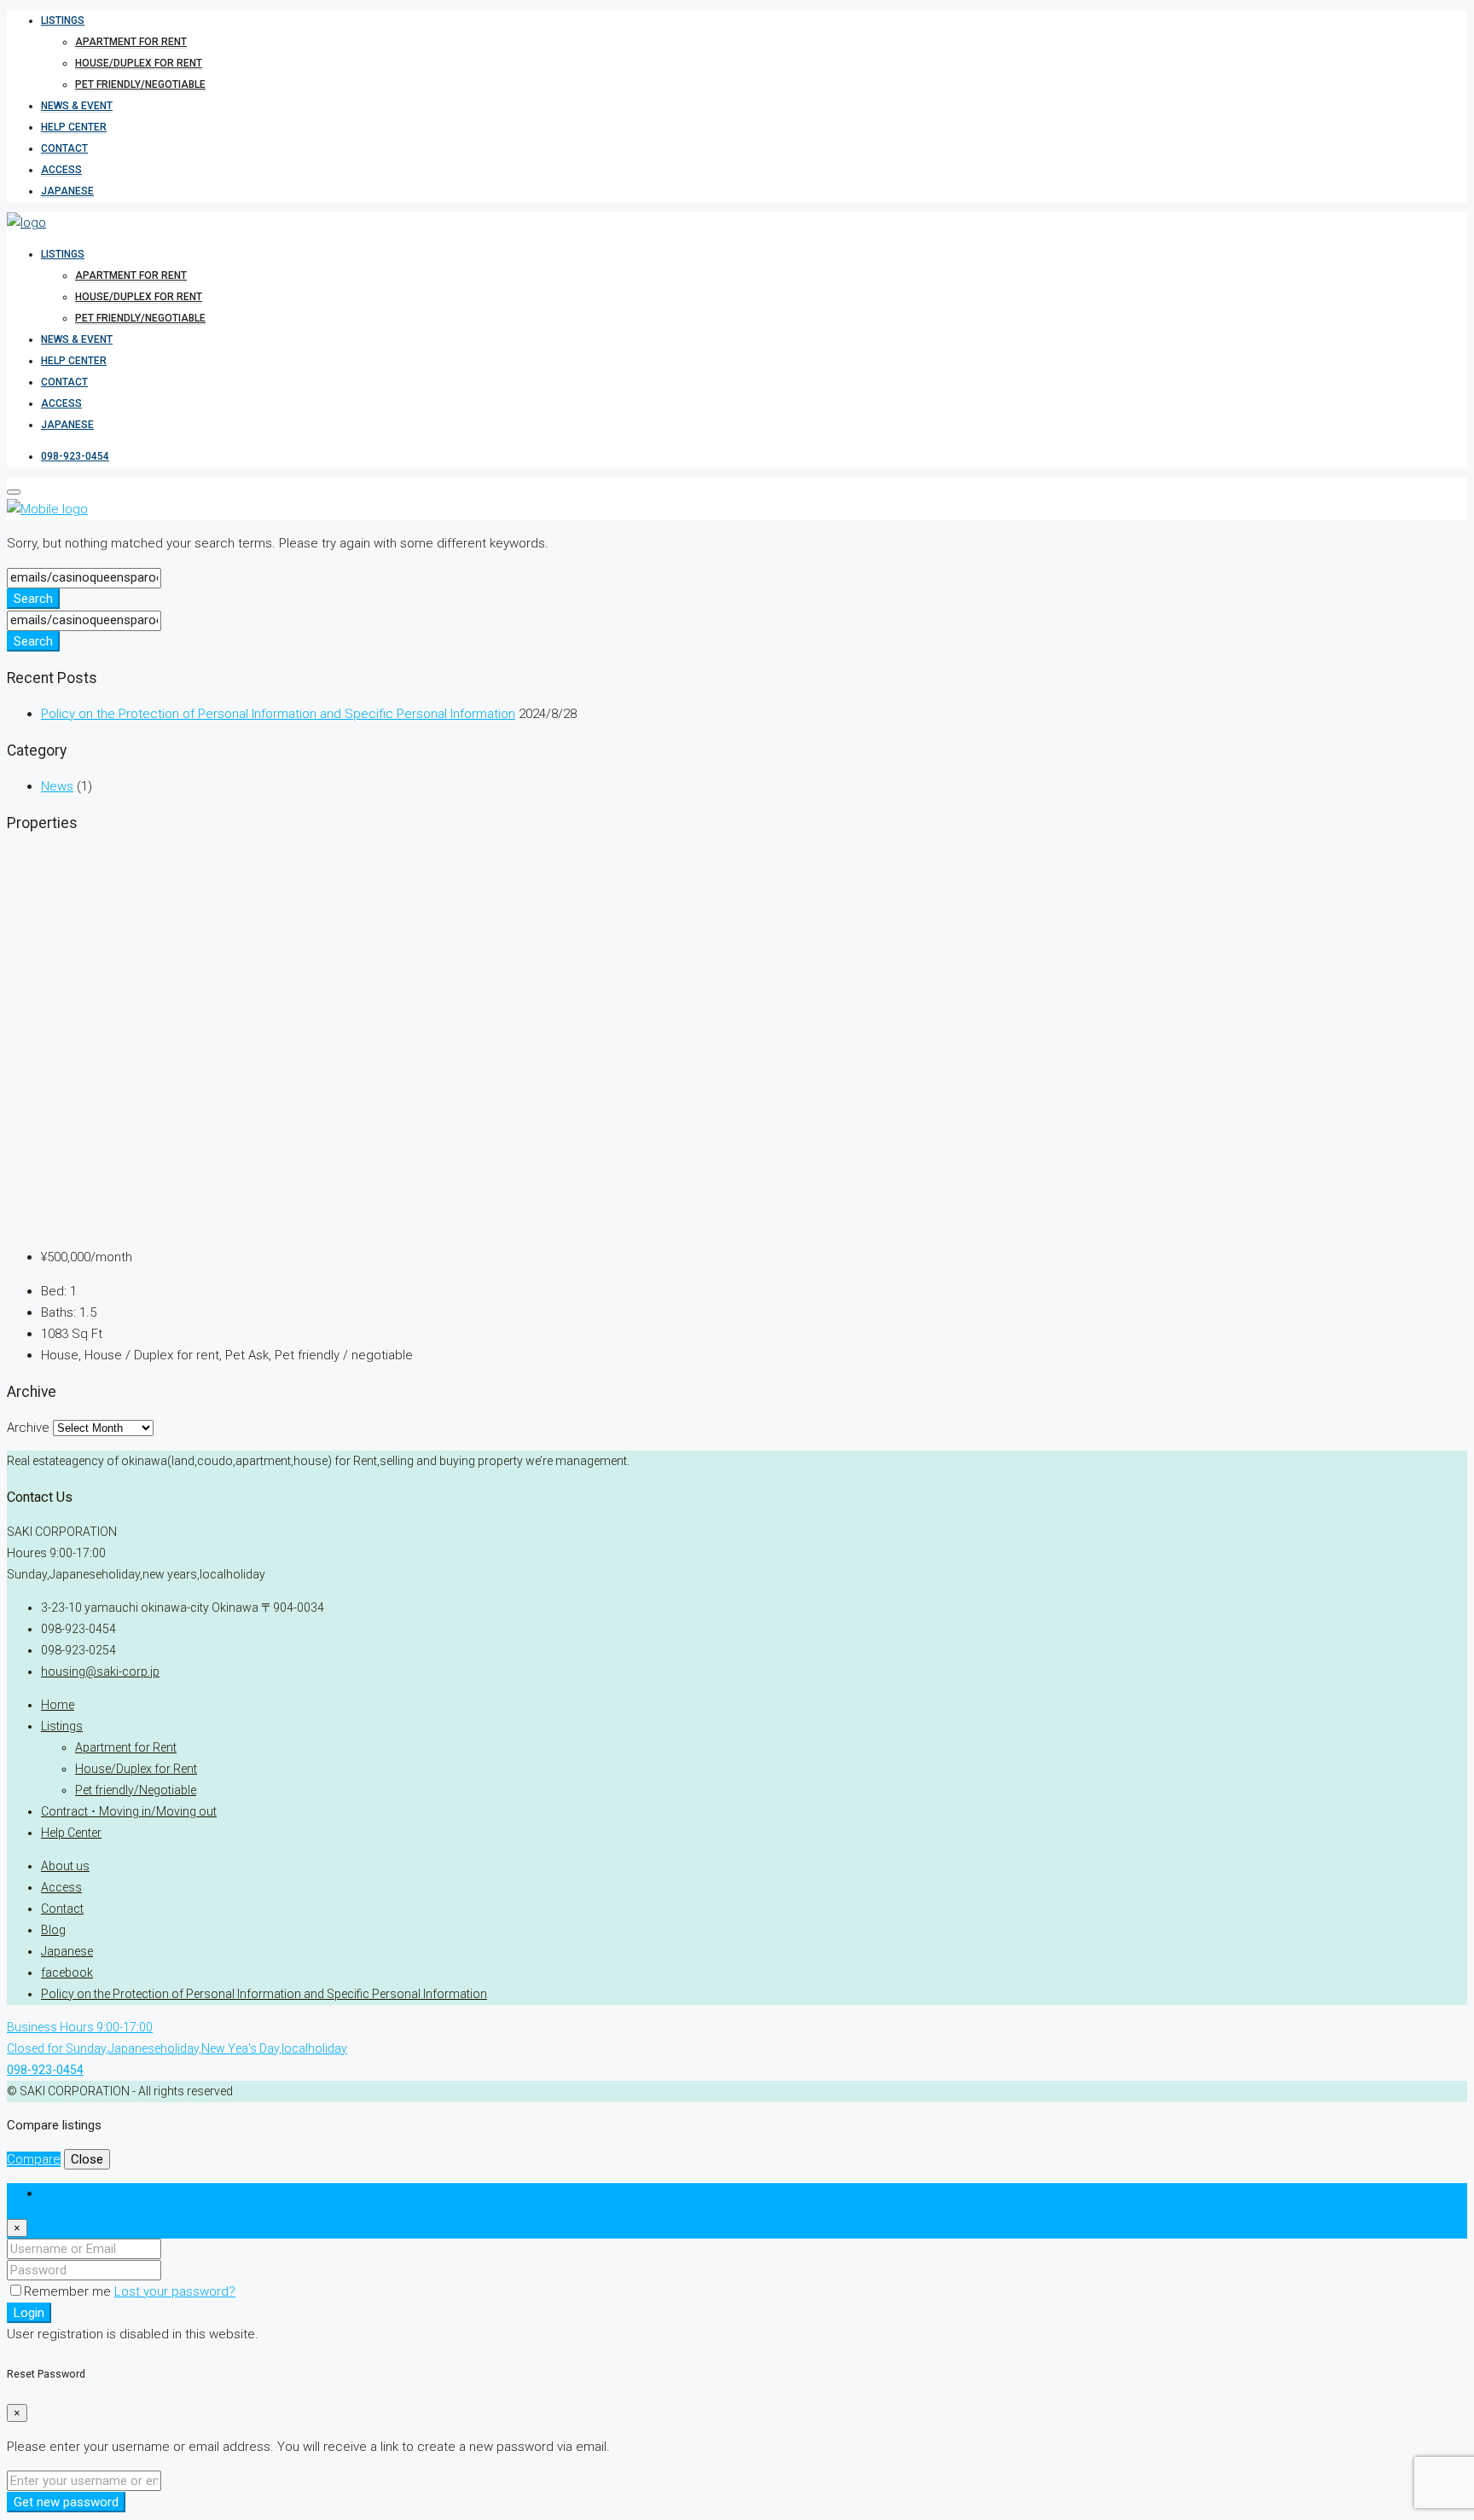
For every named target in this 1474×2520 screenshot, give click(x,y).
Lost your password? (175, 2291)
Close (87, 2159)
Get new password (66, 2502)
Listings (63, 20)
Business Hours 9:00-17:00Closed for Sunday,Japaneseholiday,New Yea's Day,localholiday (177, 2048)
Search (33, 599)
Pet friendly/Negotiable (140, 84)
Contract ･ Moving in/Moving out (129, 1811)
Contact (64, 148)
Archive (28, 1428)
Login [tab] (57, 2193)
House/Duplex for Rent (139, 63)
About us (65, 1866)
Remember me (69, 2291)
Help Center (74, 127)
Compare (34, 2159)
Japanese (67, 191)
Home (58, 1705)
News (57, 786)
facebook (67, 1973)
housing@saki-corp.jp (100, 1671)
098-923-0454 (75, 456)
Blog (53, 1930)
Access (61, 170)
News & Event (77, 106)
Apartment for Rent (131, 42)
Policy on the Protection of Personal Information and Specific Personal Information (278, 714)
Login (29, 2313)
